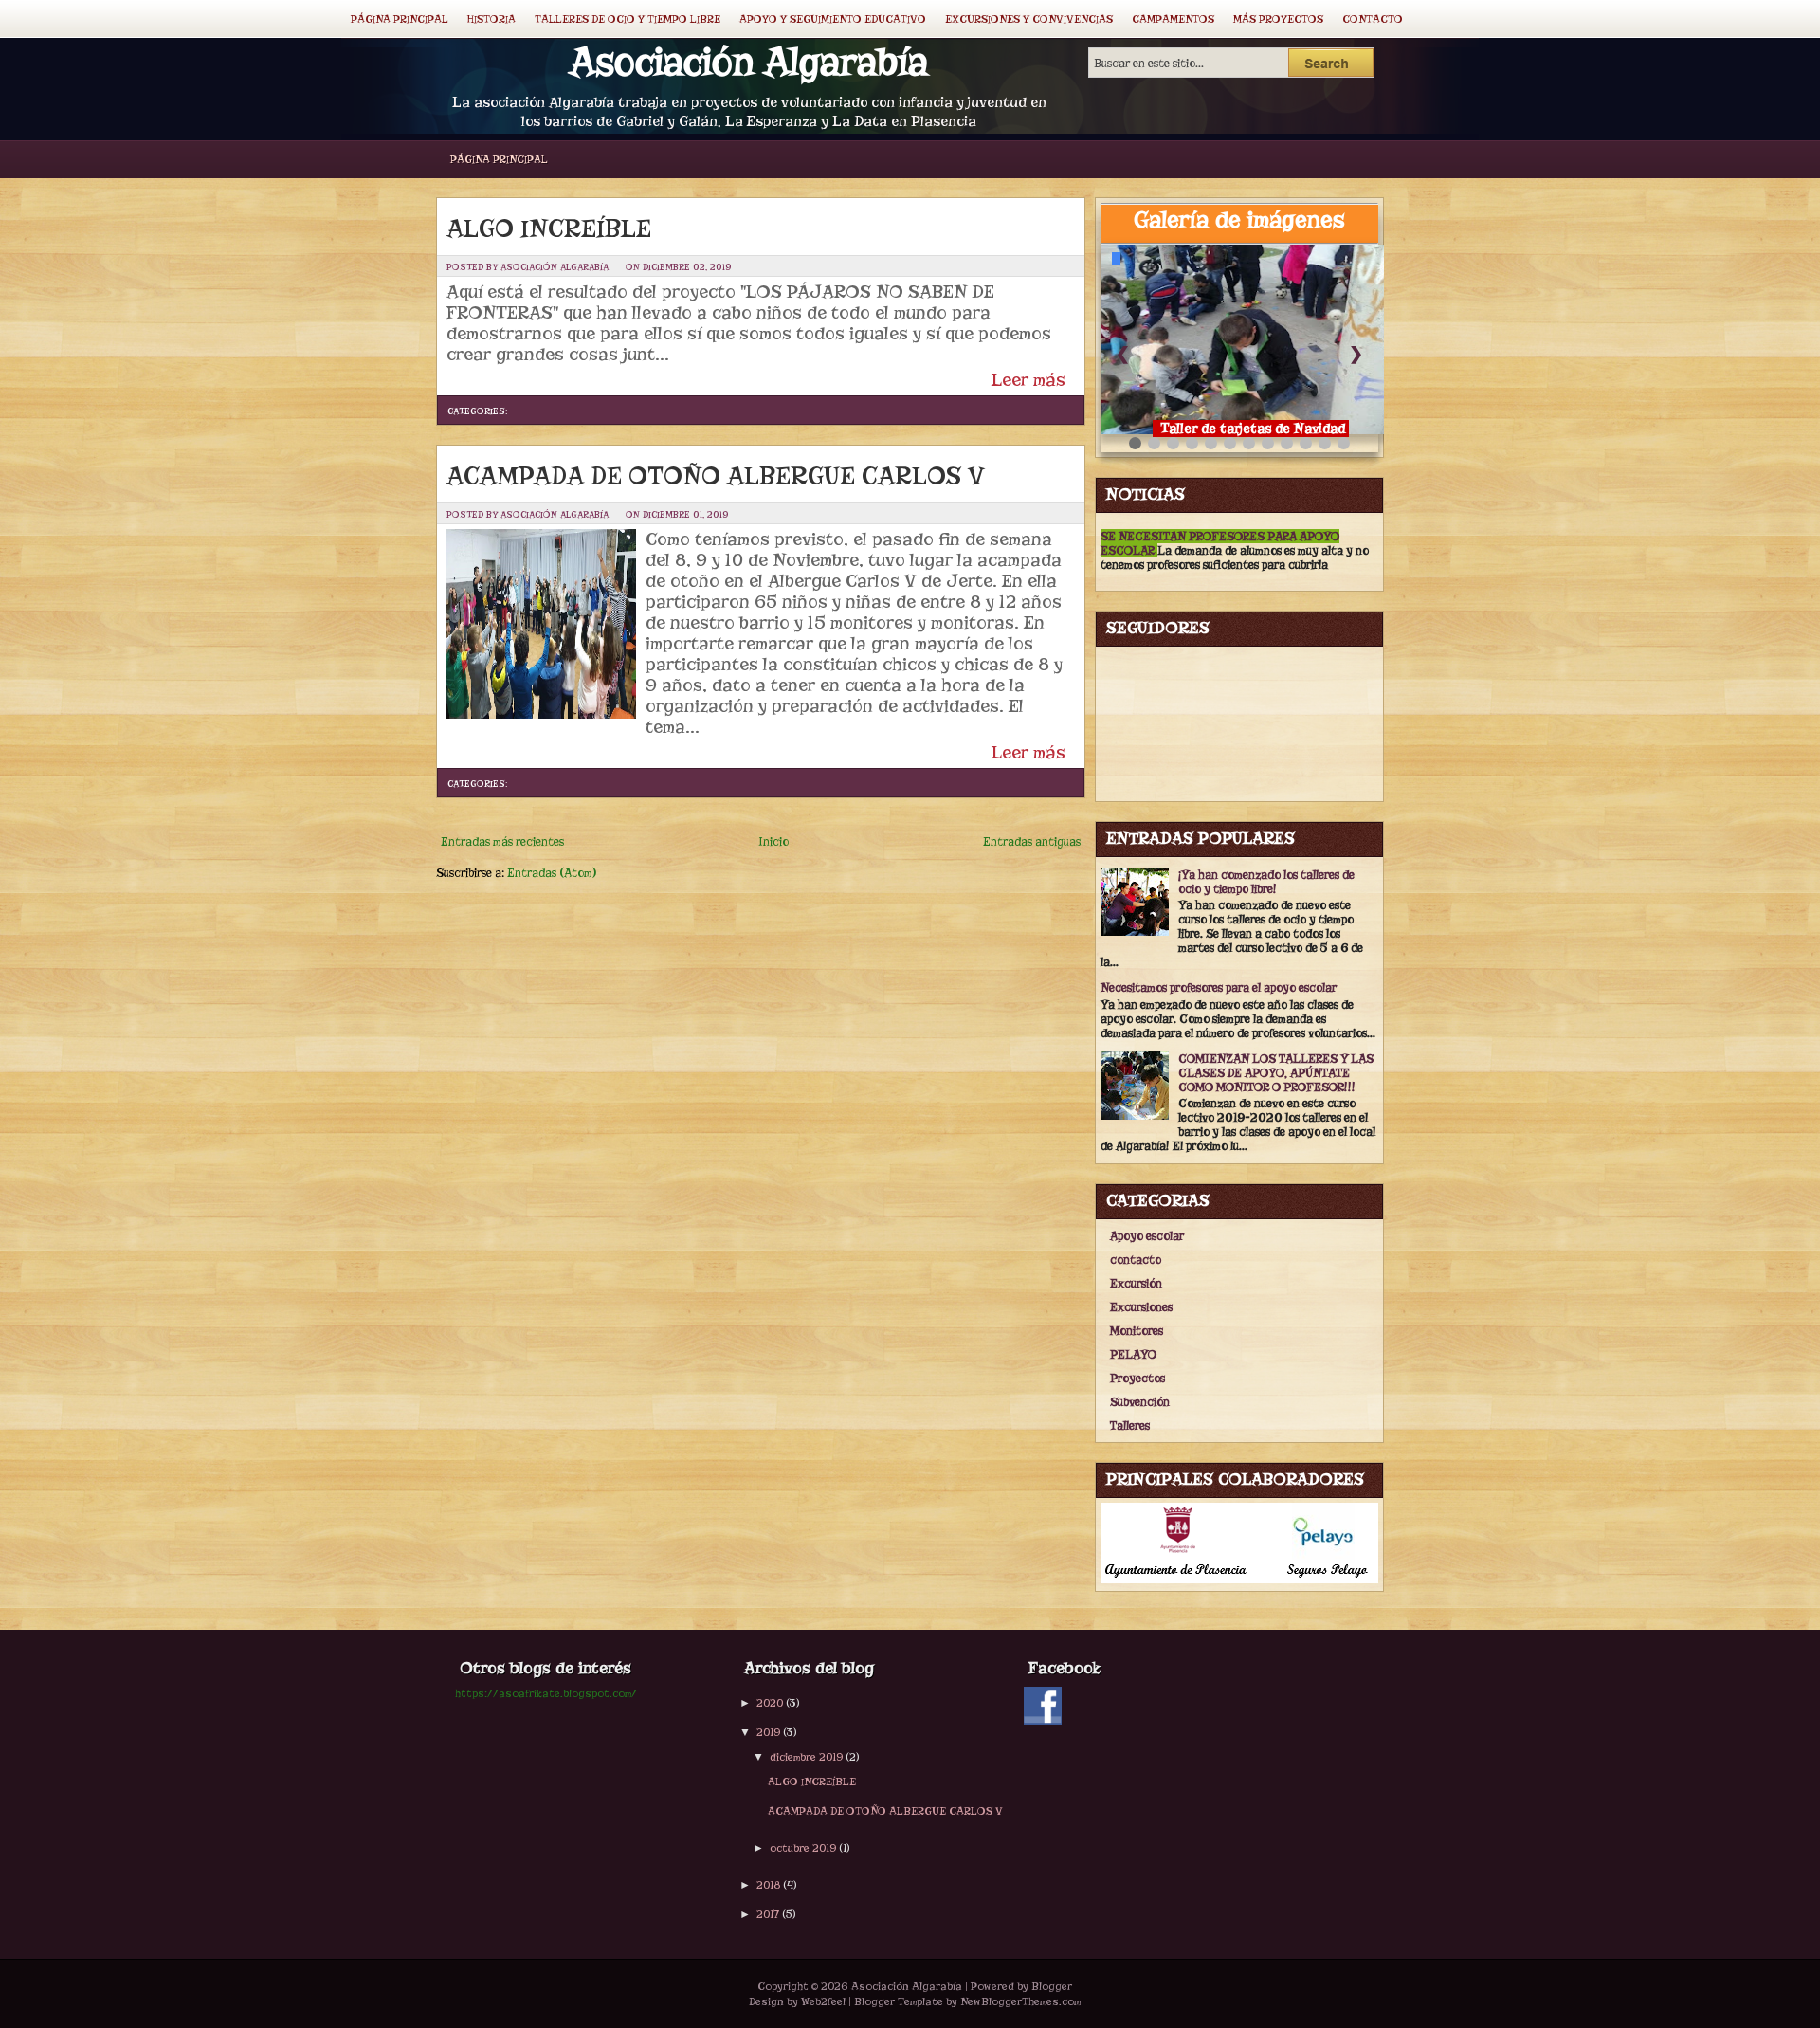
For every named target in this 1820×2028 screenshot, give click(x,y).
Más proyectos (1278, 19)
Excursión (1136, 1283)
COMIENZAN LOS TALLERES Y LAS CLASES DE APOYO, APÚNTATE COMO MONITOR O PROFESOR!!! (1276, 1073)
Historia (491, 19)
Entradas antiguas (1032, 841)
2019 (768, 1732)
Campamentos (1173, 19)
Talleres (1130, 1425)
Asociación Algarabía (749, 62)
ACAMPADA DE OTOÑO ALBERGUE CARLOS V (716, 476)
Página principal (400, 19)
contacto (1136, 1260)
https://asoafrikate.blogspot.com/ (546, 1693)
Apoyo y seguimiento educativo (833, 19)
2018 (768, 1885)
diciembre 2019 (806, 1757)
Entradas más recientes (502, 841)
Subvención (1140, 1402)
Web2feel (823, 2001)
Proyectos (1137, 1378)
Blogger (1052, 1986)
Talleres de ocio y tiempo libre (628, 19)
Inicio (773, 841)
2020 (770, 1703)
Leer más (1028, 380)
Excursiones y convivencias (1029, 19)
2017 (768, 1914)
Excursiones (1141, 1307)
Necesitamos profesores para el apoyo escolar (1219, 987)
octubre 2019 (803, 1848)
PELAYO (1133, 1354)
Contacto (1373, 19)
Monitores (1137, 1331)
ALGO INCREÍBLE (549, 228)
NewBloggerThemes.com (1020, 2001)
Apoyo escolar (1147, 1236)
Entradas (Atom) (552, 873)
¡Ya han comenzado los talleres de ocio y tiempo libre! (1266, 882)
